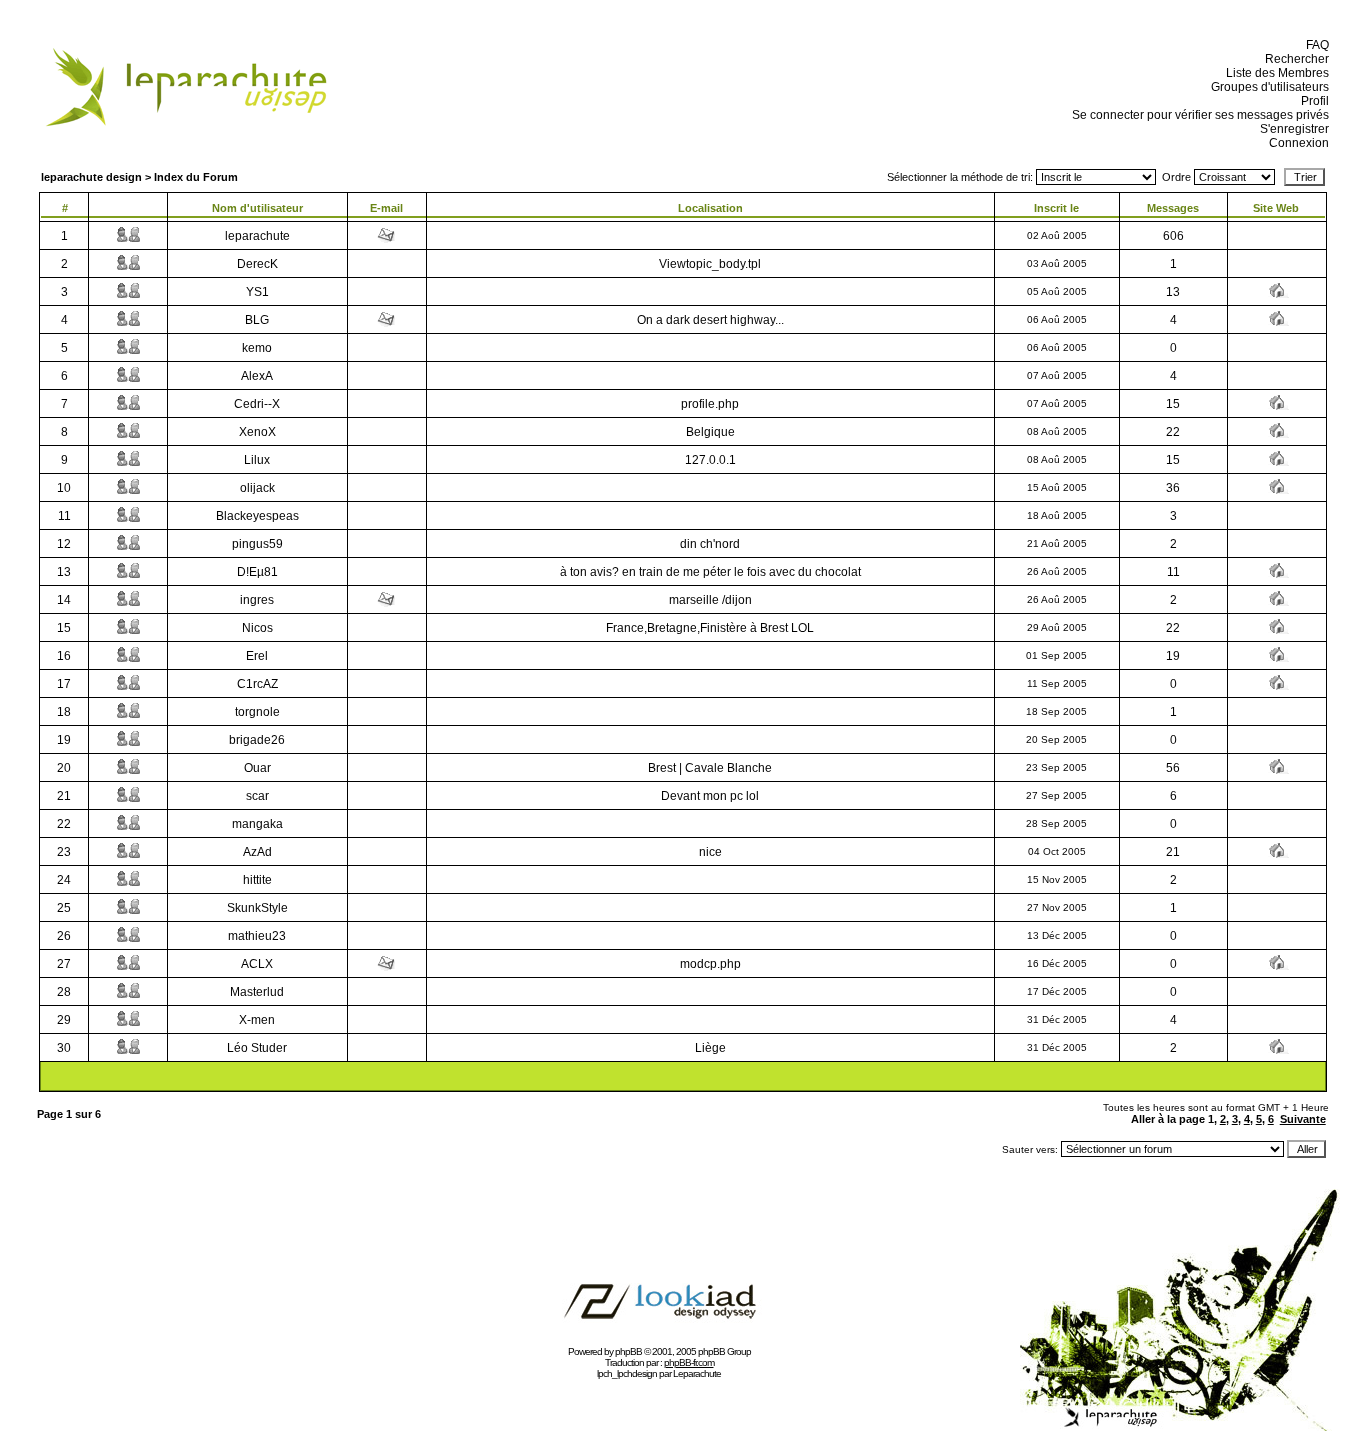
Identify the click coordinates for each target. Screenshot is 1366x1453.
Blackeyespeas (257, 516)
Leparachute (697, 1373)
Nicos (257, 628)
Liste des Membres (1274, 73)
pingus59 (257, 544)
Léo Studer (257, 1048)
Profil (1312, 101)
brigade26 (257, 740)
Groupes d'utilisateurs (1267, 87)
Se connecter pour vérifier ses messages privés (1197, 115)
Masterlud (257, 992)
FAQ (1314, 45)
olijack (257, 488)
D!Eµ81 (257, 572)
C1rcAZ (257, 684)
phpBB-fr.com (689, 1362)
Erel (257, 656)
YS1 (257, 292)
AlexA (257, 376)
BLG (257, 320)
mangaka (257, 824)
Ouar (257, 768)
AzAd (257, 852)
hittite (257, 880)
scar (257, 796)
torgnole (257, 712)
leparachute (257, 236)
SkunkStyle (257, 908)
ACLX (257, 964)
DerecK (257, 264)
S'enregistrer (1291, 129)
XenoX (257, 432)
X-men (257, 1020)
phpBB (628, 1351)
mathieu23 (257, 936)
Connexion (1296, 143)
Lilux (257, 460)
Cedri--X (257, 404)
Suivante (1303, 1119)
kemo (257, 348)
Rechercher (1294, 59)
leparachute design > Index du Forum (139, 177)
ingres (257, 600)
